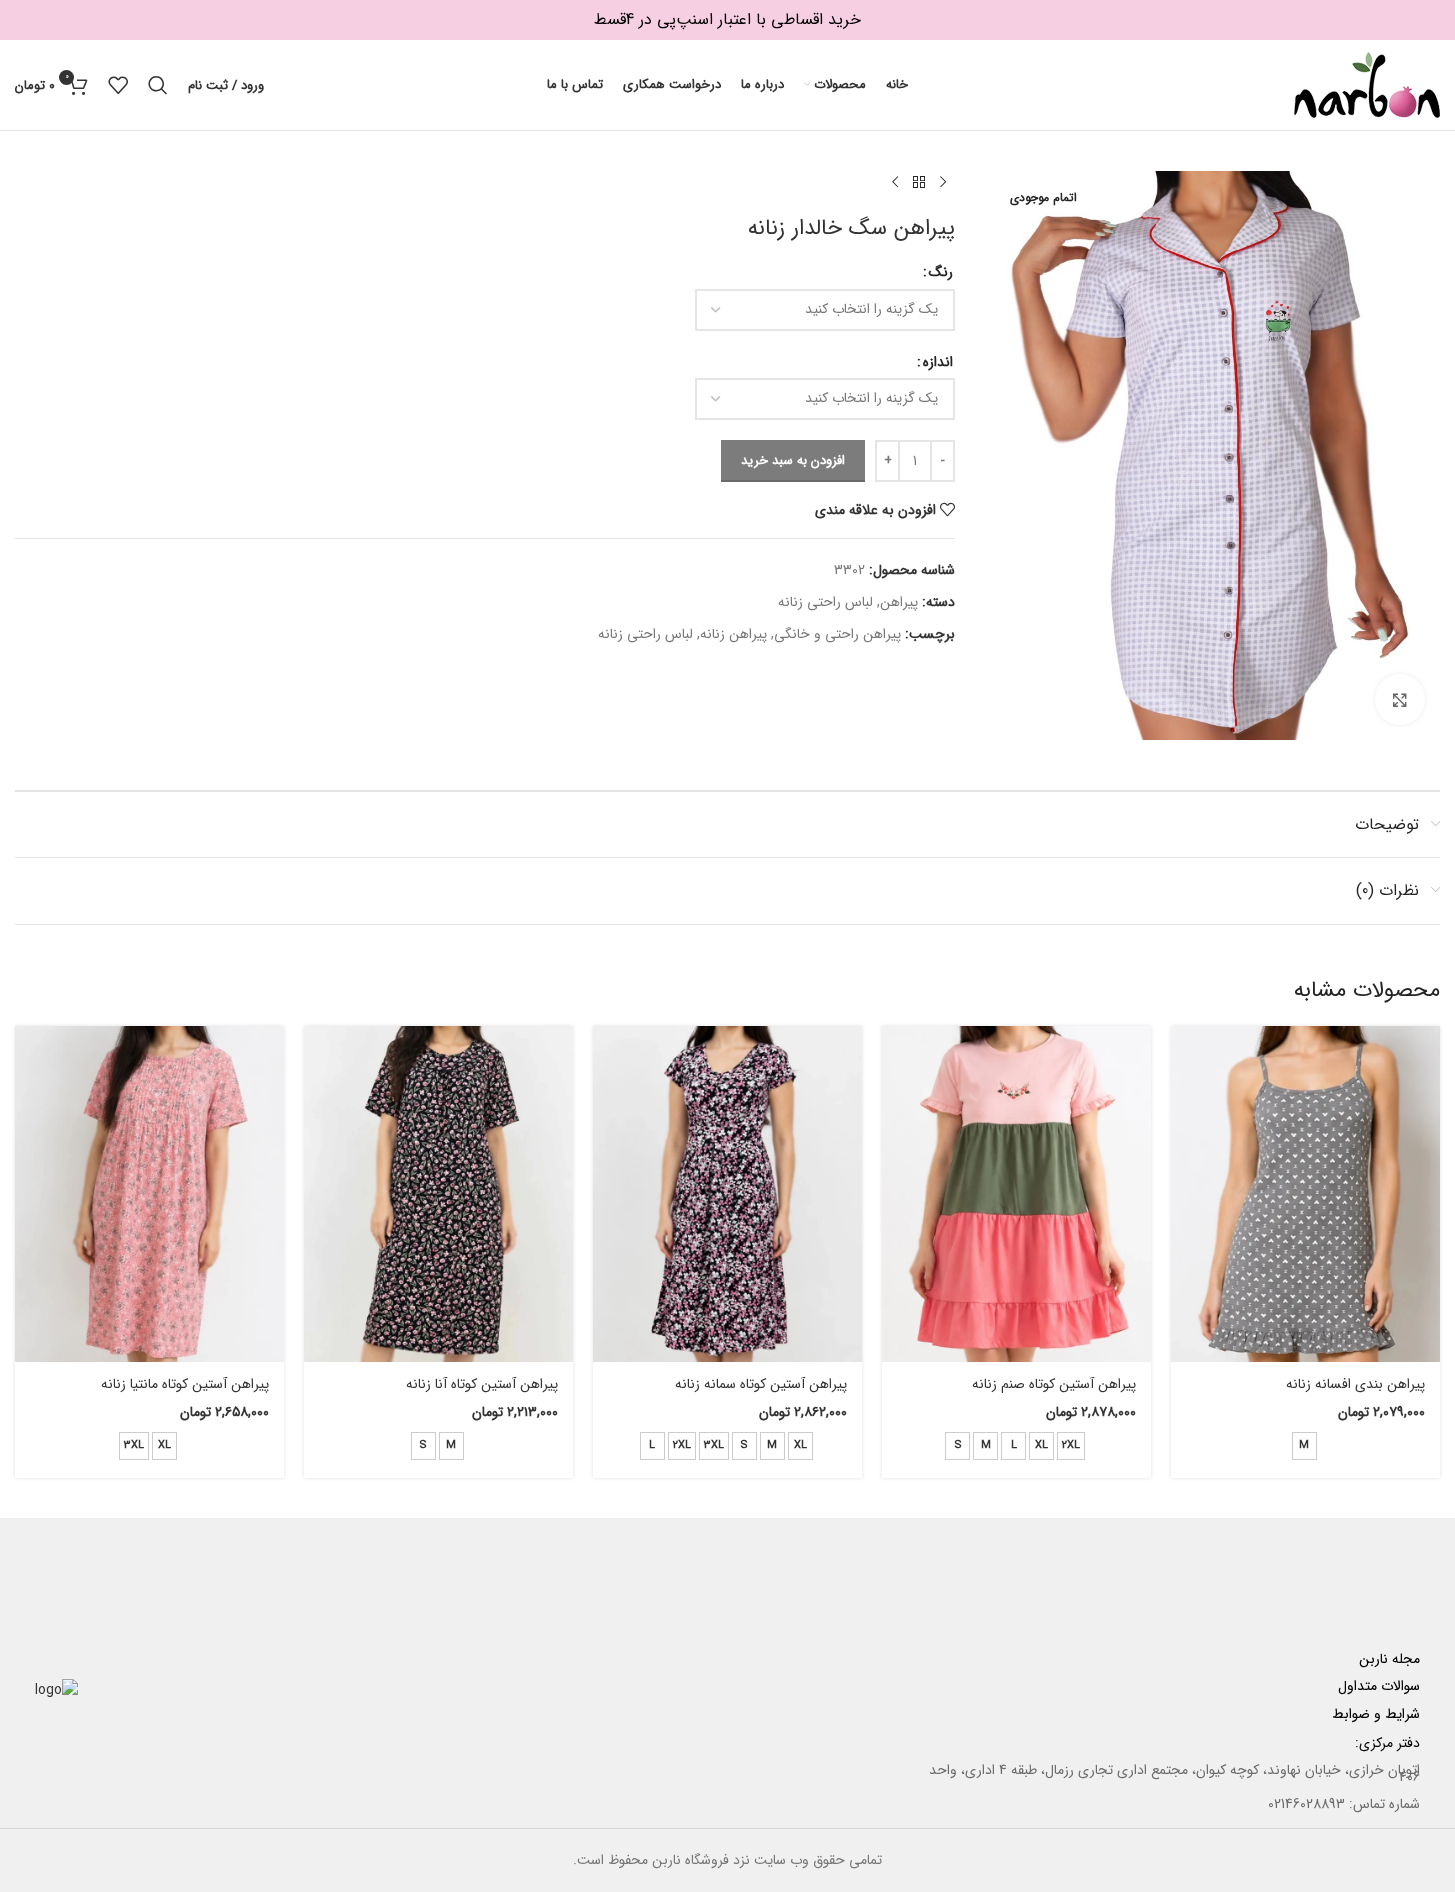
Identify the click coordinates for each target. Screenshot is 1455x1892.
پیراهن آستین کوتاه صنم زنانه (1054, 1384)
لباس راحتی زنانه (825, 602)
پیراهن (899, 602)
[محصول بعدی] (895, 183)
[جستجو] (158, 85)
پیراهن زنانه (733, 634)
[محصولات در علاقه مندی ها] (118, 85)
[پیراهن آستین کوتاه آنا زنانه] (438, 1194)
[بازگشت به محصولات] (919, 183)
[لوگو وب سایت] (1367, 84)
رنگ (941, 272)
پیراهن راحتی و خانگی (837, 634)
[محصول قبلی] (943, 183)
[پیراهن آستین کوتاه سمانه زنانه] (727, 1194)
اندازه (938, 362)
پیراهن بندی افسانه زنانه (1355, 1384)
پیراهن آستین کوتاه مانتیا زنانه (185, 1384)
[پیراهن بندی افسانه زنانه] (1305, 1194)
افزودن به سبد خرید (793, 460)
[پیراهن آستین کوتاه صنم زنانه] (1016, 1194)
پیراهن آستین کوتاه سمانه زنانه (761, 1384)
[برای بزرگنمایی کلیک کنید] (1400, 699)
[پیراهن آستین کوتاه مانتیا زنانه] (149, 1194)
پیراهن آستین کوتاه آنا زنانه (482, 1384)
